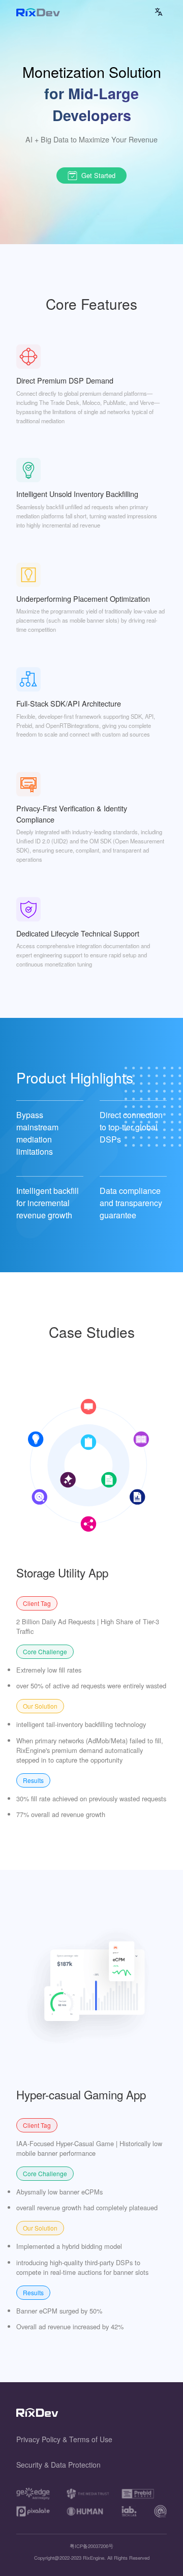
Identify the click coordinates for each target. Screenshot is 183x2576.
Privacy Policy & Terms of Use (64, 2439)
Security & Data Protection (58, 2465)
